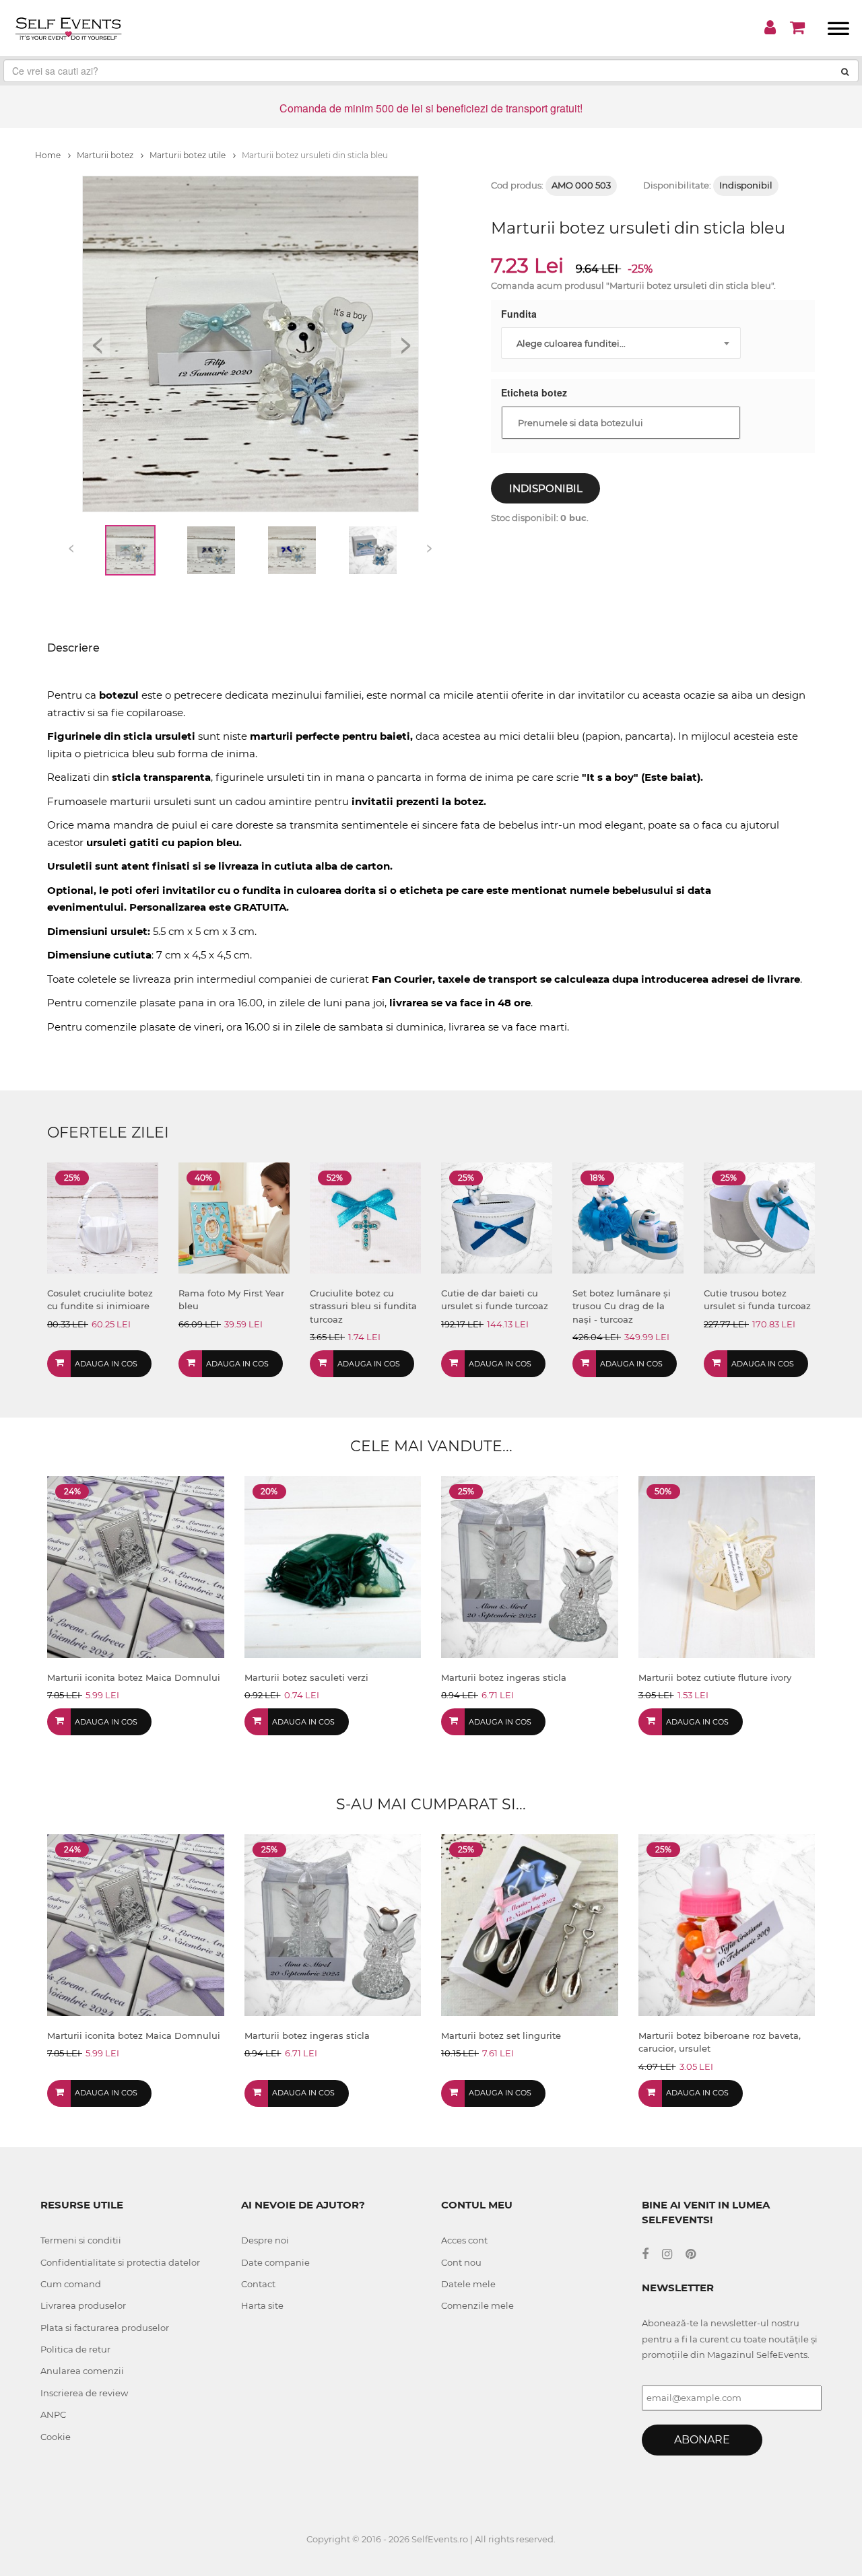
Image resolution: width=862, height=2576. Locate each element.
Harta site (262, 2305)
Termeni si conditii (81, 2240)
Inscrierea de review (84, 2393)
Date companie (275, 2262)
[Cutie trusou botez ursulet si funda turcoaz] (759, 1217)
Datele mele (468, 2284)
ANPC (53, 2414)
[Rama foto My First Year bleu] (234, 1217)
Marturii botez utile (189, 155)
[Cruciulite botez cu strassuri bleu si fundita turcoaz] (365, 1217)
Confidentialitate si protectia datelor (120, 2262)
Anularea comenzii (82, 2371)
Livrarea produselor (83, 2305)
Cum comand (71, 2284)
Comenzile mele (477, 2305)
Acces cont (464, 2240)
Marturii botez (106, 155)
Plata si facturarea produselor (105, 2328)
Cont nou (461, 2262)
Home (49, 155)
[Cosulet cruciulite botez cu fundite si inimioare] (103, 1217)
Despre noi (265, 2240)
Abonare (702, 2440)
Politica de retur (75, 2349)
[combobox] (621, 343)
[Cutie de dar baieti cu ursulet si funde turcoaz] (497, 1217)
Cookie (56, 2437)
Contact (258, 2284)
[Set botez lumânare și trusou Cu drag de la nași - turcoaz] (628, 1217)
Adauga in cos (106, 1364)
